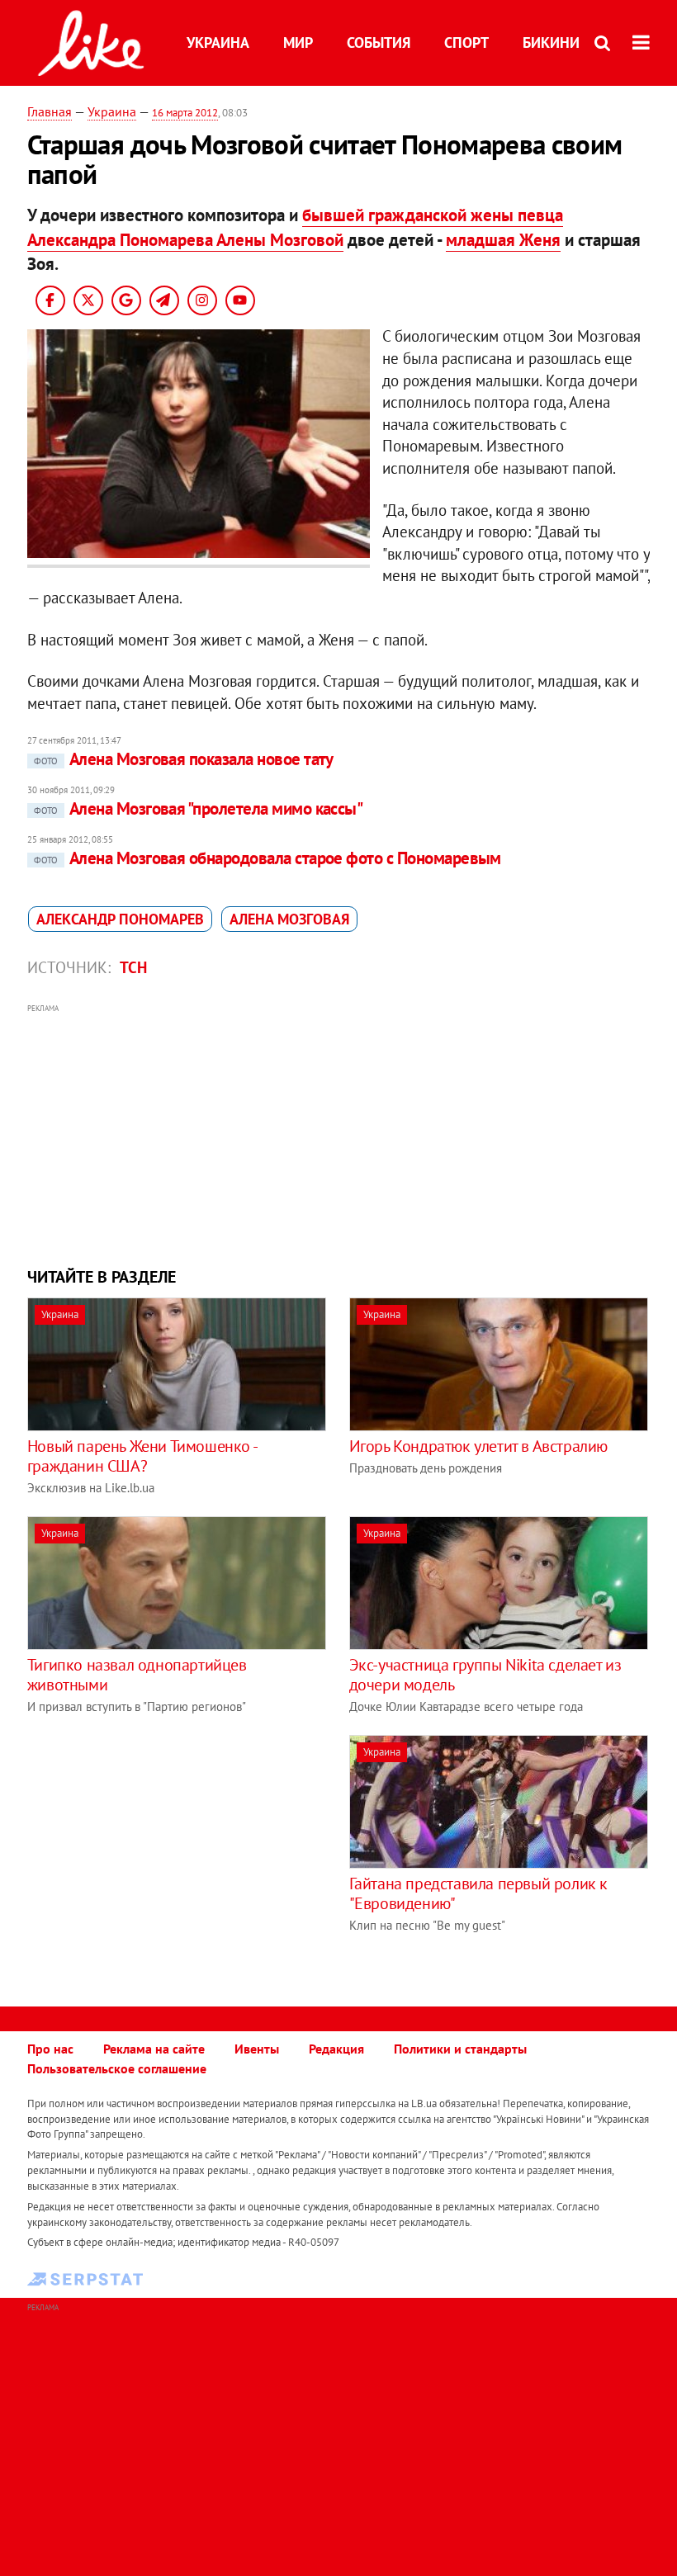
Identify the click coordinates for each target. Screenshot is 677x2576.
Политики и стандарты (460, 2049)
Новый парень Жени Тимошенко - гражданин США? (142, 1456)
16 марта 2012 (185, 113)
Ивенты (257, 2049)
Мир (298, 43)
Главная (50, 111)
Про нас (50, 2049)
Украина (218, 43)
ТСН (133, 967)
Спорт (466, 43)
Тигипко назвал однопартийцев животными (137, 1675)
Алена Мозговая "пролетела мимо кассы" (199, 808)
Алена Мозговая (289, 919)
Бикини (551, 43)
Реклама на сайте (154, 2049)
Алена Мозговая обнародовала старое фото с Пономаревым (267, 858)
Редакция (336, 2049)
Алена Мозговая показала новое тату (184, 759)
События (379, 43)
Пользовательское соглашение (117, 2068)
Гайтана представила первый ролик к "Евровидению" (478, 1893)
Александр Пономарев (120, 919)
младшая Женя (503, 240)
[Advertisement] (338, 1133)
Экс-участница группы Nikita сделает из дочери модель (485, 1675)
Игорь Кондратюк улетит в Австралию (478, 1446)
